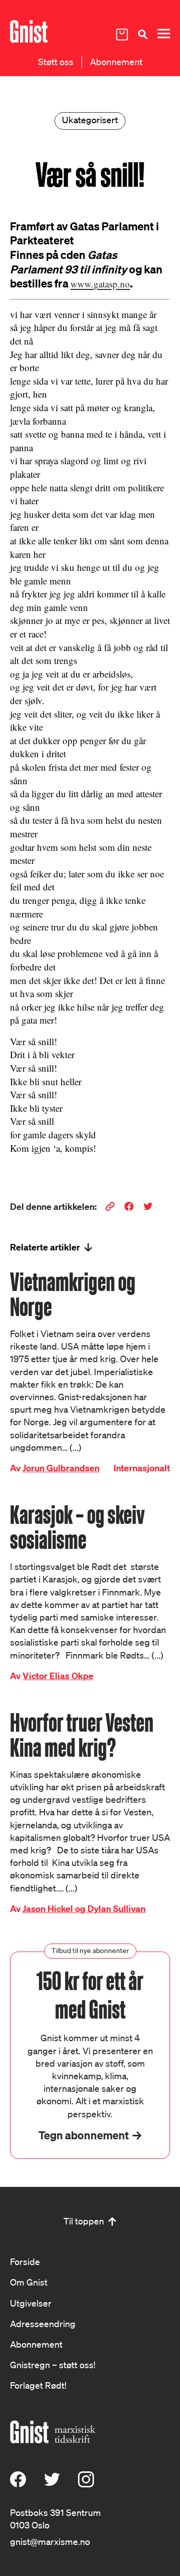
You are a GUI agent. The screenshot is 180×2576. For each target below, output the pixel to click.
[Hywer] (29, 32)
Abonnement (116, 62)
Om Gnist (29, 2282)
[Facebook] (18, 2484)
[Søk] (142, 34)
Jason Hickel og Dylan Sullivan (84, 1909)
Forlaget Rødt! (38, 2385)
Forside (25, 2262)
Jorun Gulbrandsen (61, 1468)
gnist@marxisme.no (50, 2541)
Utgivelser (31, 2303)
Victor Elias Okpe (58, 1676)
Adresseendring (43, 2324)
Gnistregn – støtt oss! (53, 2365)
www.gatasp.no (100, 284)
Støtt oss (56, 62)
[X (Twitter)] (52, 2484)
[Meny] (163, 34)
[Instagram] (86, 2484)
